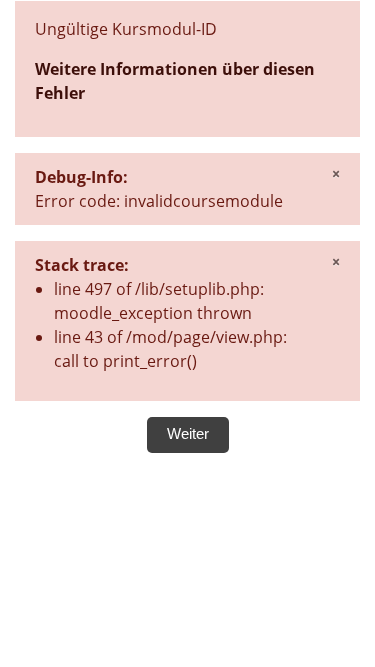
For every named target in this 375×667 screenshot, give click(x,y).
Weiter (188, 434)
